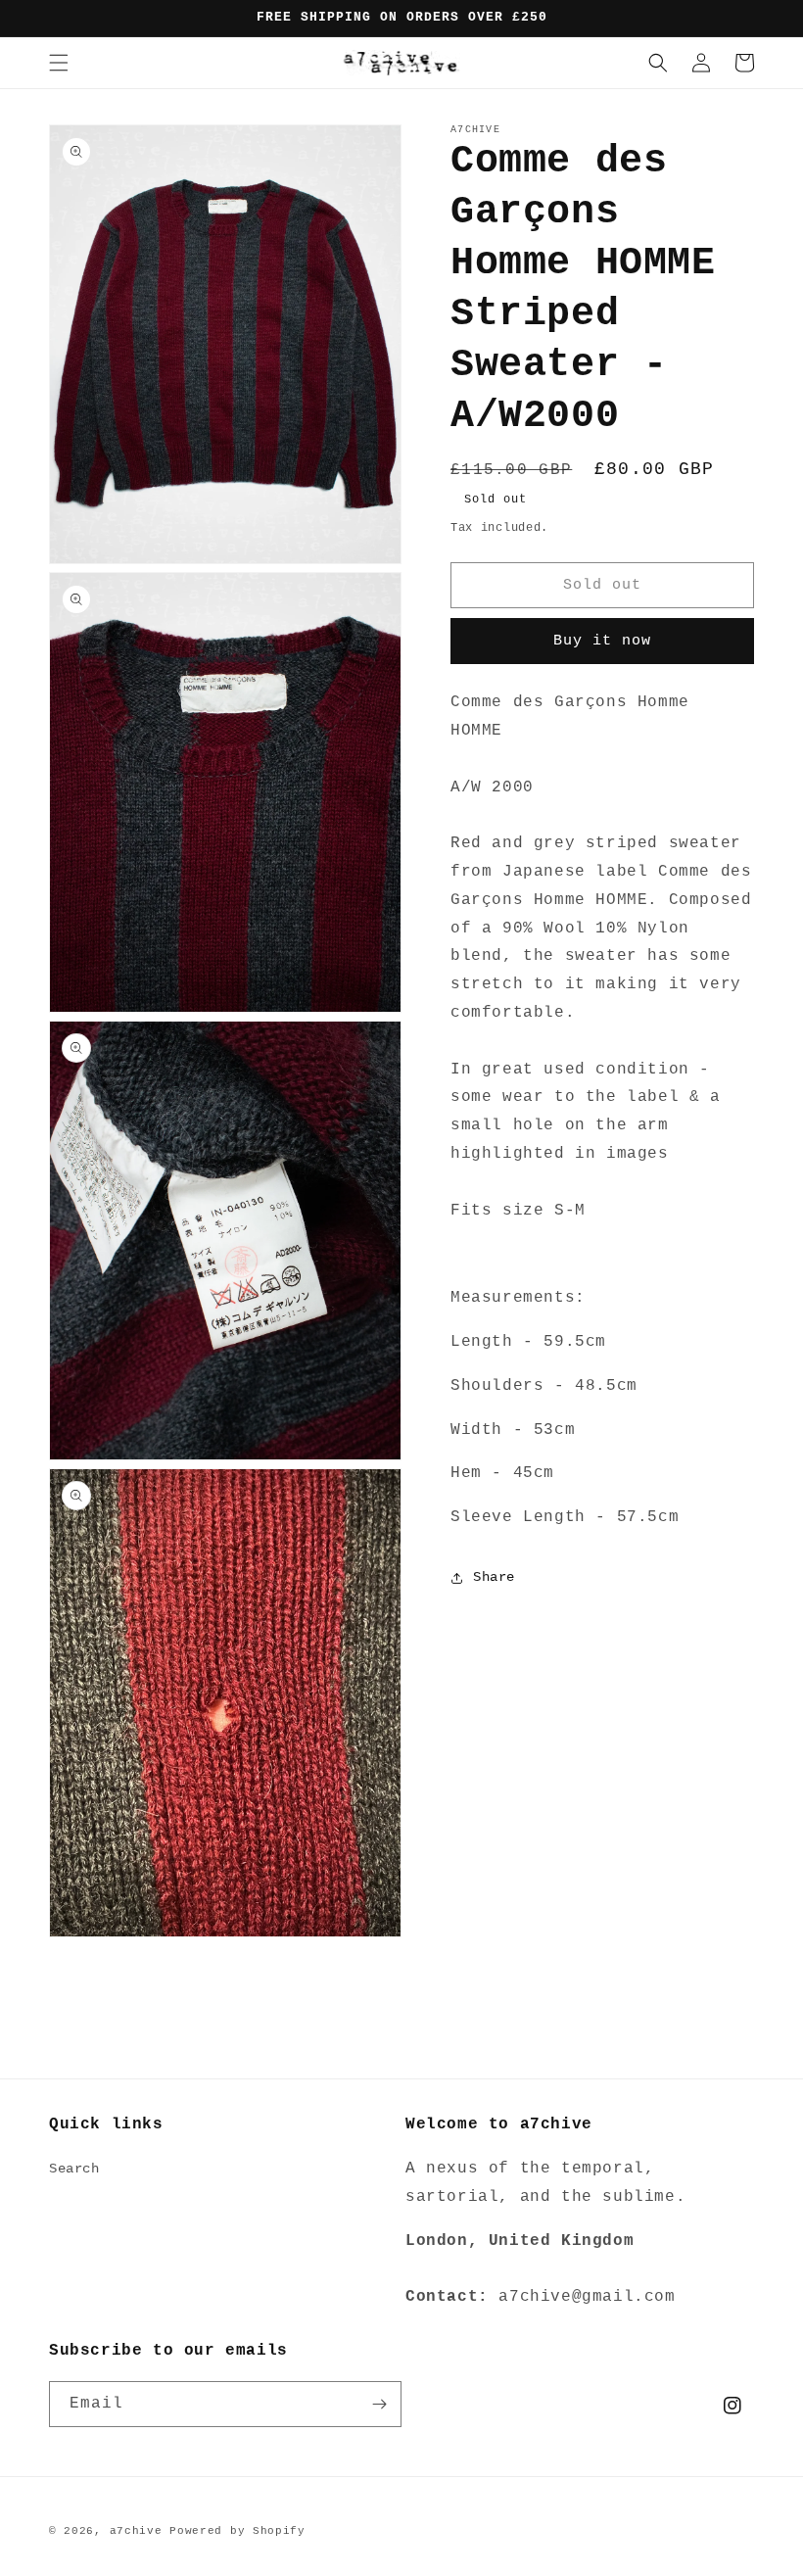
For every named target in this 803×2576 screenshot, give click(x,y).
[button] (59, 63)
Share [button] (494, 1577)
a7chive (136, 2531)
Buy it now (602, 641)
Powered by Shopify (237, 2531)
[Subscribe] (379, 2404)
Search (74, 2169)
